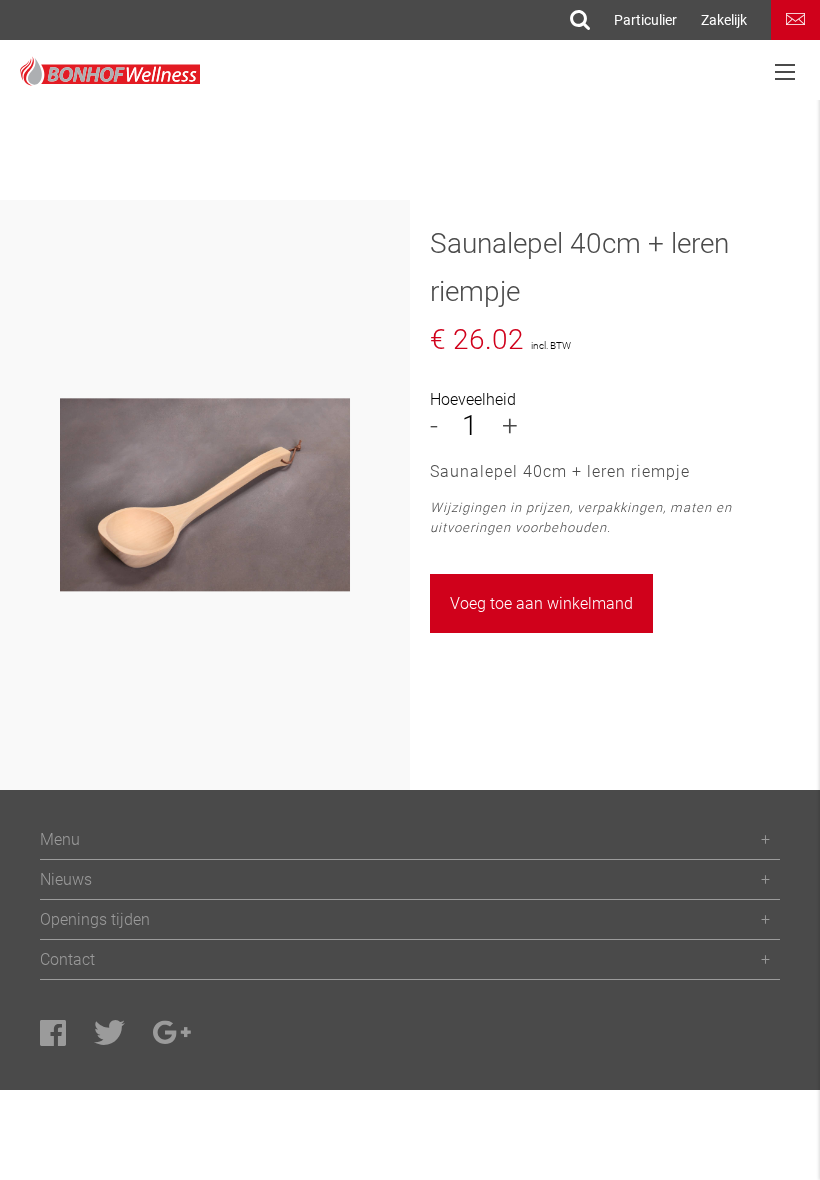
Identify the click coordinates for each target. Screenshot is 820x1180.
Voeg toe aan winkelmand (541, 603)
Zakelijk (724, 20)
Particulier (645, 20)
